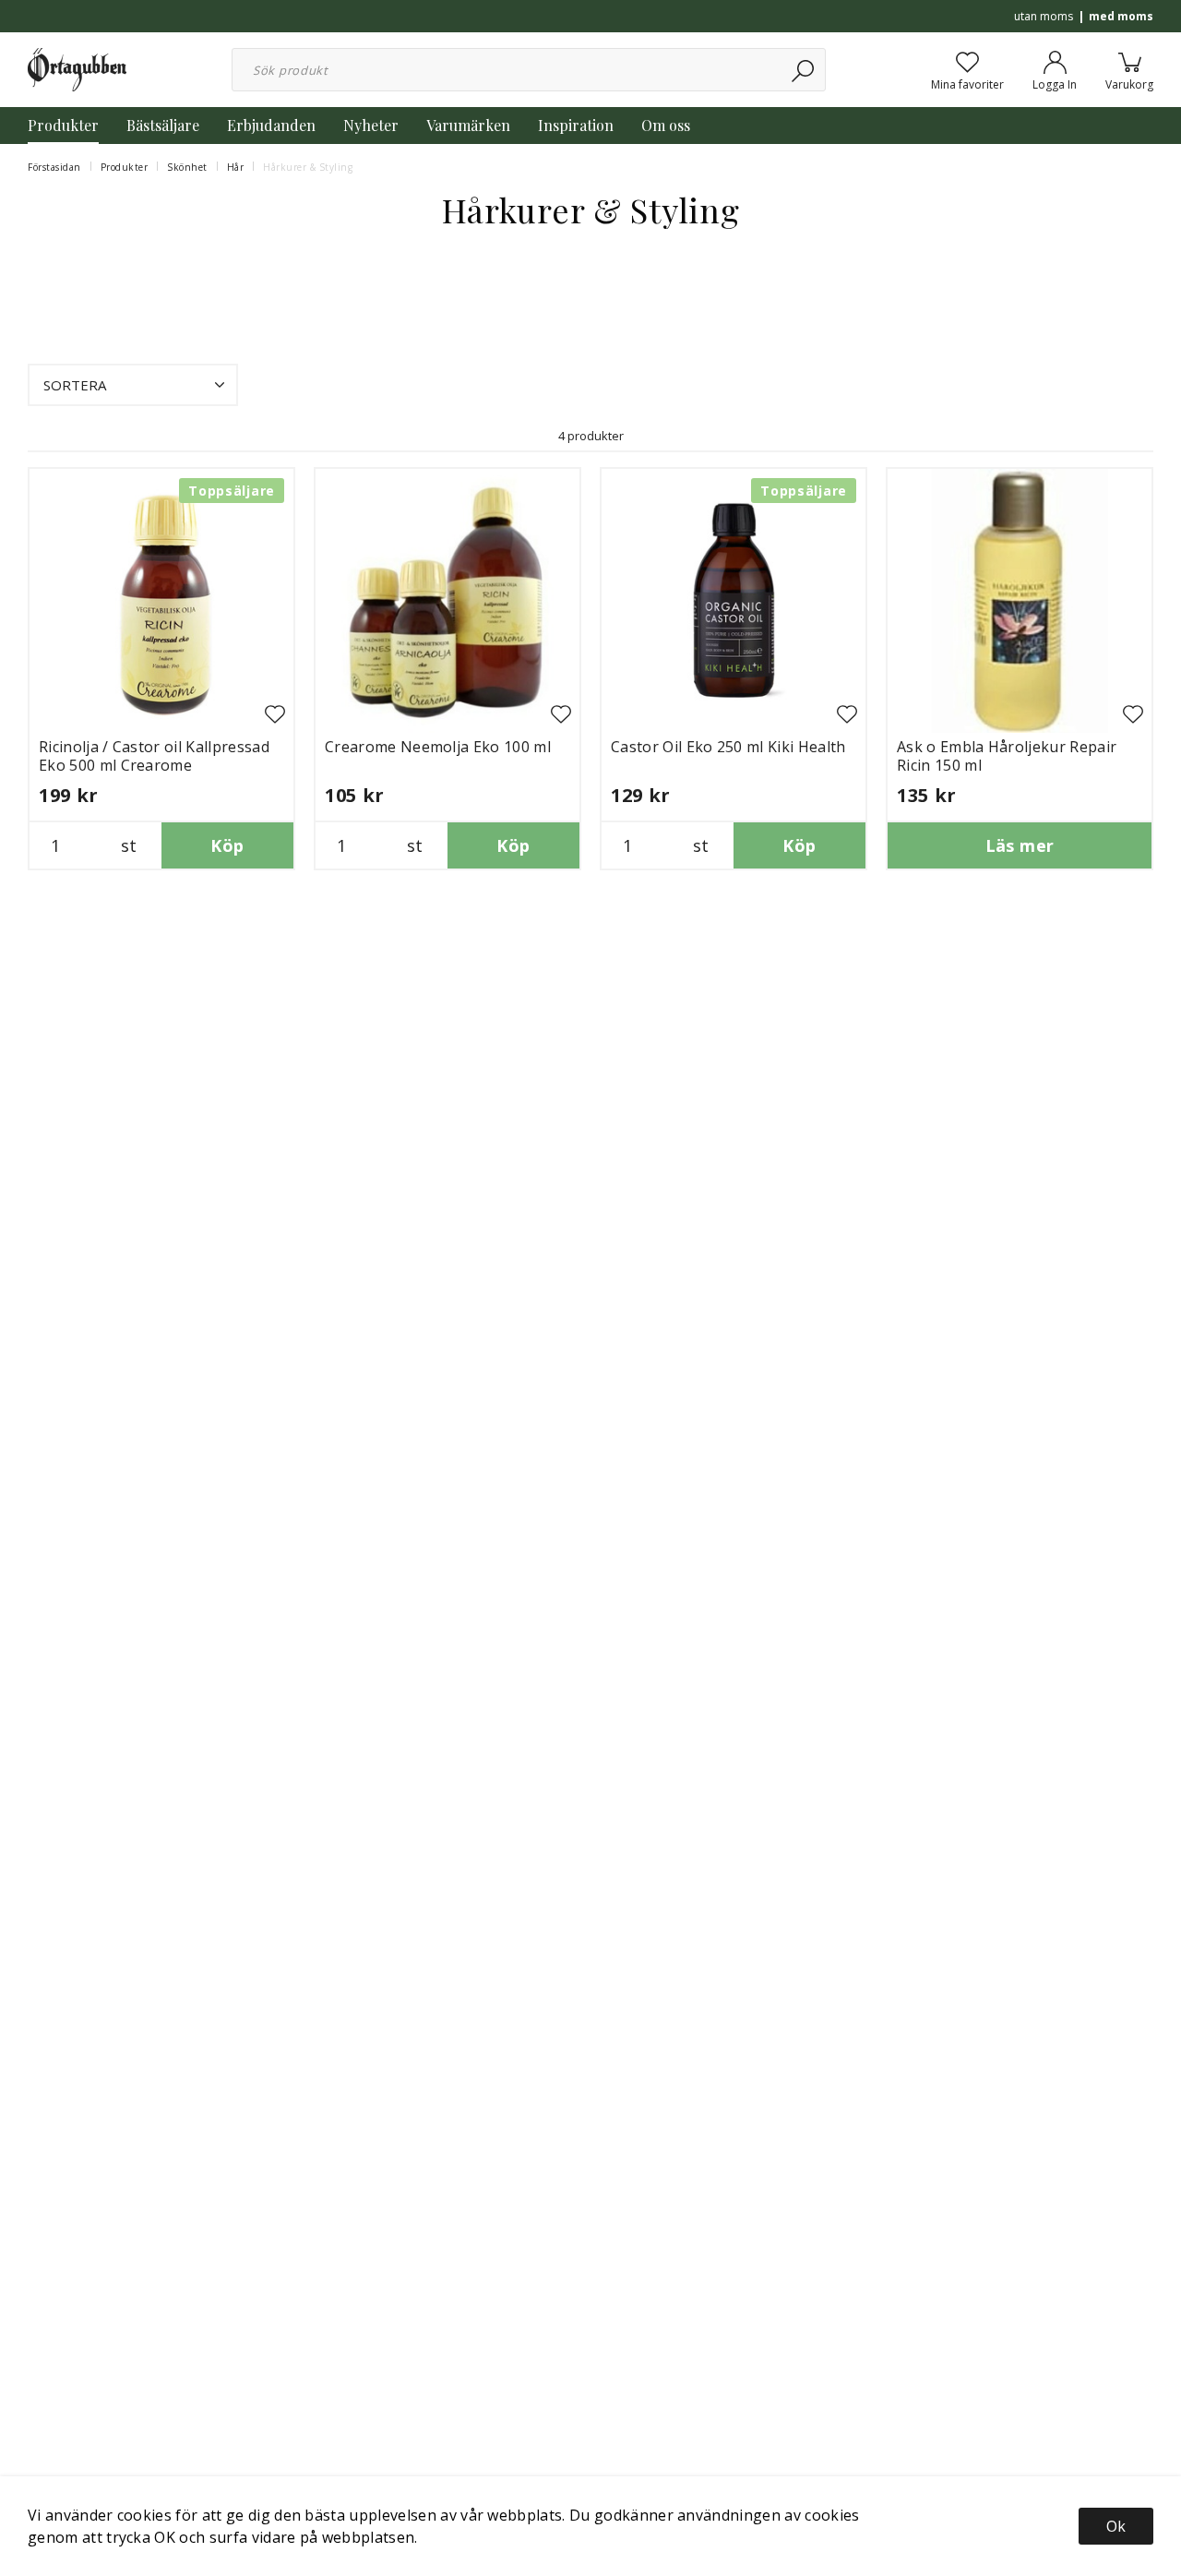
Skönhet (187, 167)
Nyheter (371, 125)
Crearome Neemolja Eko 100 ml (438, 747)
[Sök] (804, 70)
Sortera (75, 385)
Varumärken (468, 125)
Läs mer (1020, 845)
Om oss (666, 125)
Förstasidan (54, 167)
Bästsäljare (163, 125)
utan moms (1044, 16)
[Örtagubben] (77, 68)
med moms (1121, 16)
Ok (1116, 2526)
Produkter (63, 125)
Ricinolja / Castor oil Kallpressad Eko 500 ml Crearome (154, 756)
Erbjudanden (271, 125)
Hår (236, 167)
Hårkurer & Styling (308, 167)
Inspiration (576, 125)
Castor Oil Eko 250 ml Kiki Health (728, 747)
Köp (227, 845)
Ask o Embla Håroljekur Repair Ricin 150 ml (1007, 756)
